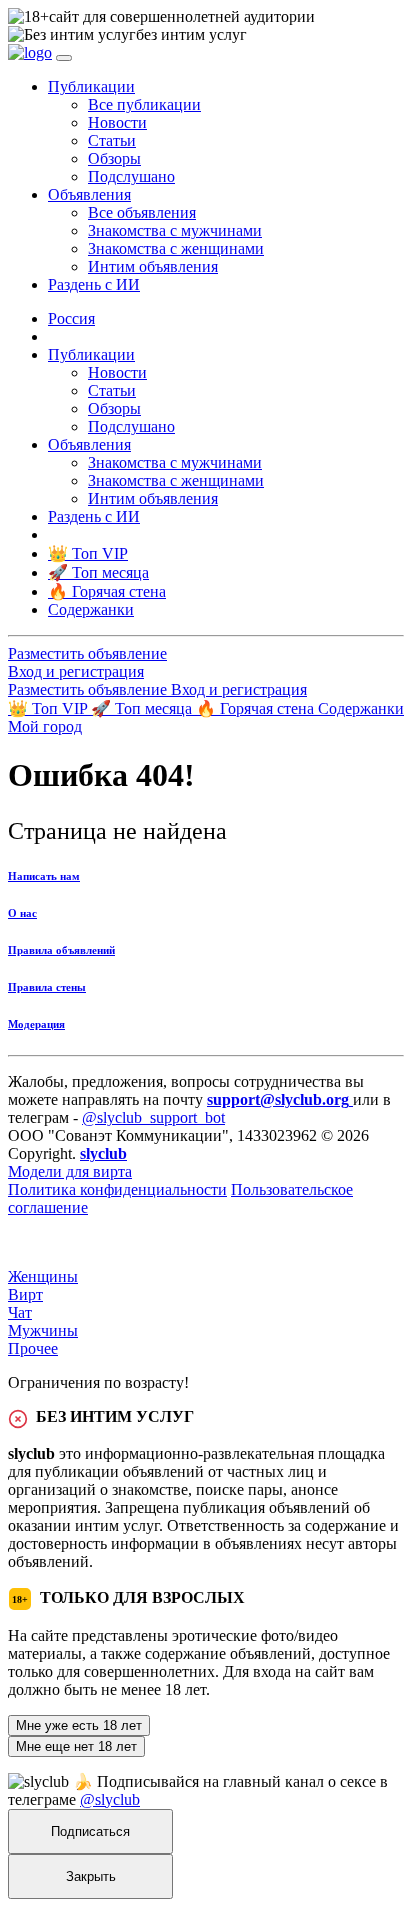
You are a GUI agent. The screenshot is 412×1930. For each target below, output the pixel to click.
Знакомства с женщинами (176, 248)
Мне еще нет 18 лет (76, 1746)
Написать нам (44, 876)
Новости (117, 122)
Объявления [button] (89, 194)
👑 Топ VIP (49, 708)
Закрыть (91, 1876)
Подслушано (131, 176)
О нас (22, 913)
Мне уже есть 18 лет (79, 1725)
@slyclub (110, 1799)
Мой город (45, 726)
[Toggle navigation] (64, 58)
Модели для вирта (70, 1171)
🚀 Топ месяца (143, 708)
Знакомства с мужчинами (175, 230)
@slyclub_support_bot (153, 1117)
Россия (71, 318)
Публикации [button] (91, 86)
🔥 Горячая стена (257, 708)
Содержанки (361, 708)
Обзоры (114, 158)
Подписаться (90, 1831)
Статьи (112, 140)
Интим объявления (153, 266)
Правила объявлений (61, 950)
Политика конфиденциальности (117, 1189)
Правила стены (47, 987)
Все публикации (144, 104)
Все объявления (142, 212)
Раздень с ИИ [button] (94, 284)
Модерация (36, 1024)
